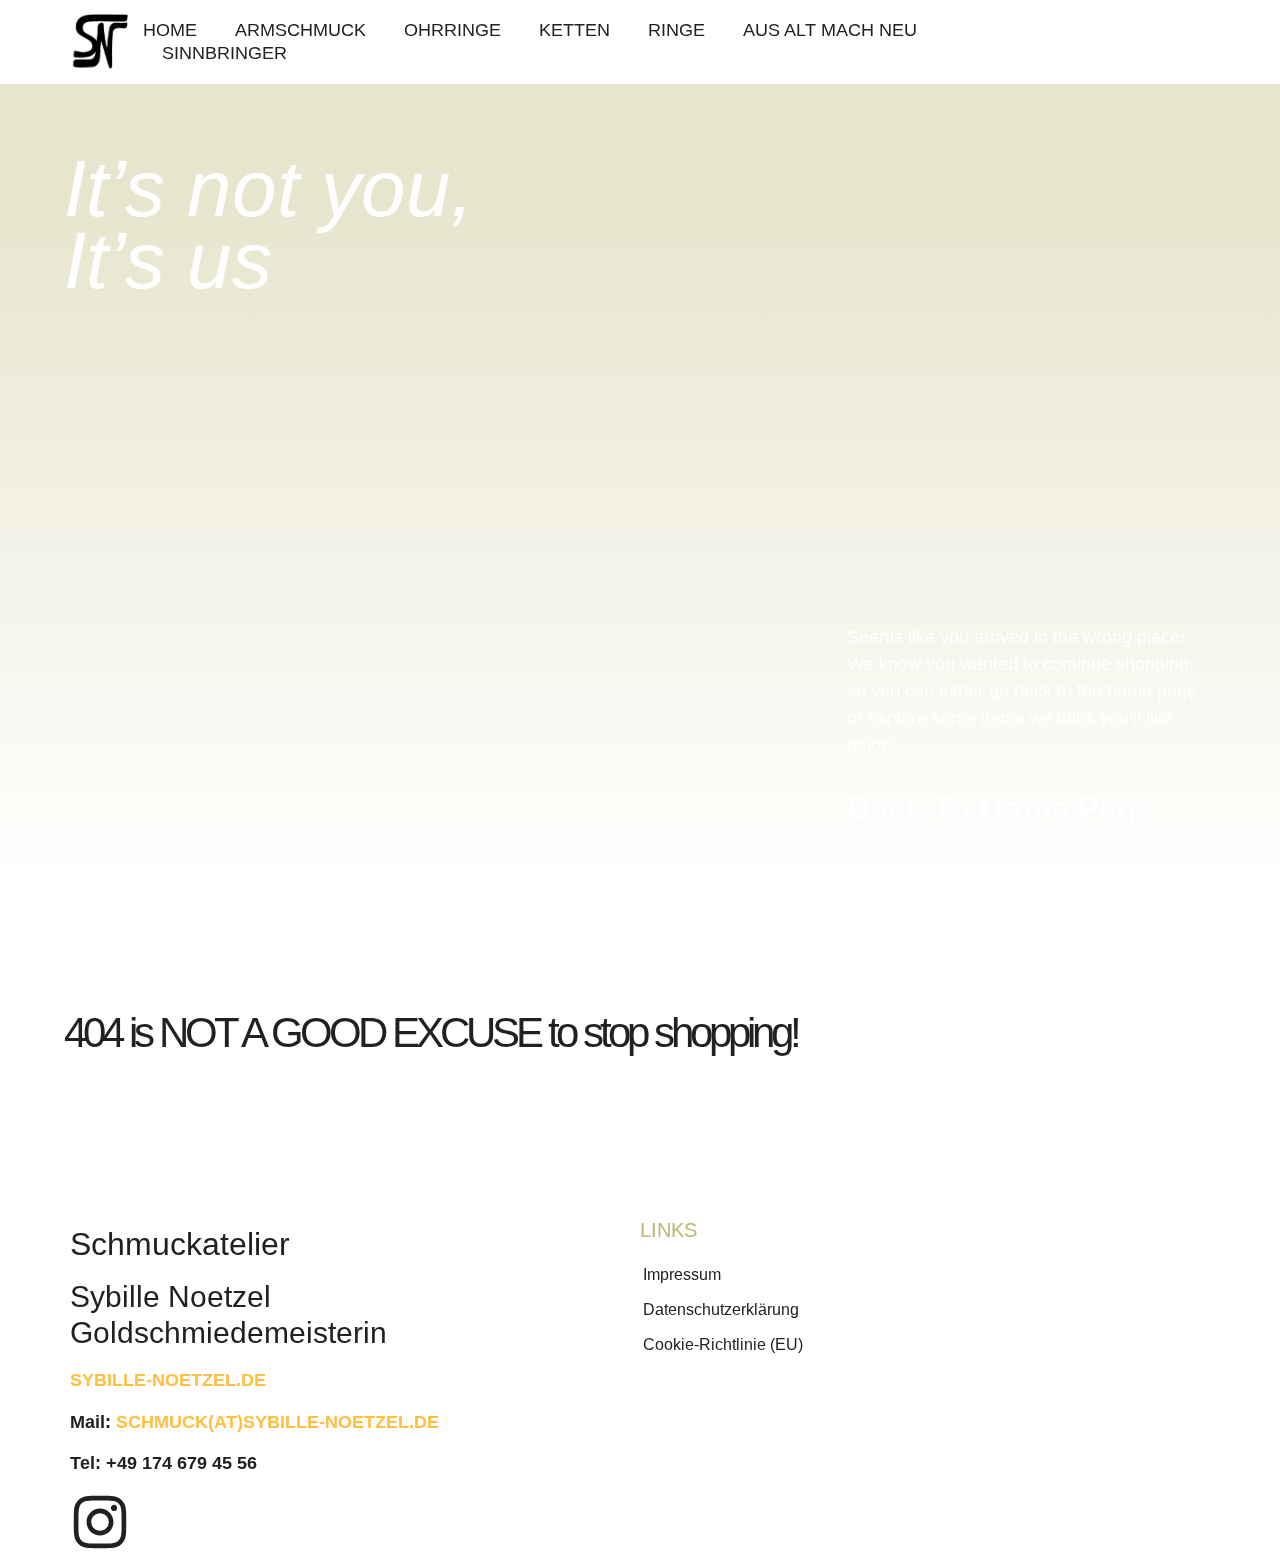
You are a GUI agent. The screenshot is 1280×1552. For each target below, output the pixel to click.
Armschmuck (300, 30)
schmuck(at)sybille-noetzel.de (277, 1422)
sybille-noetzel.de (168, 1380)
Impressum (682, 1274)
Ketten (574, 30)
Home (170, 30)
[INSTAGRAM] (100, 1522)
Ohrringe (452, 30)
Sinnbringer (224, 53)
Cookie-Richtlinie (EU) (723, 1344)
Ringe (676, 30)
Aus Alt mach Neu (830, 30)
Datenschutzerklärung (721, 1309)
